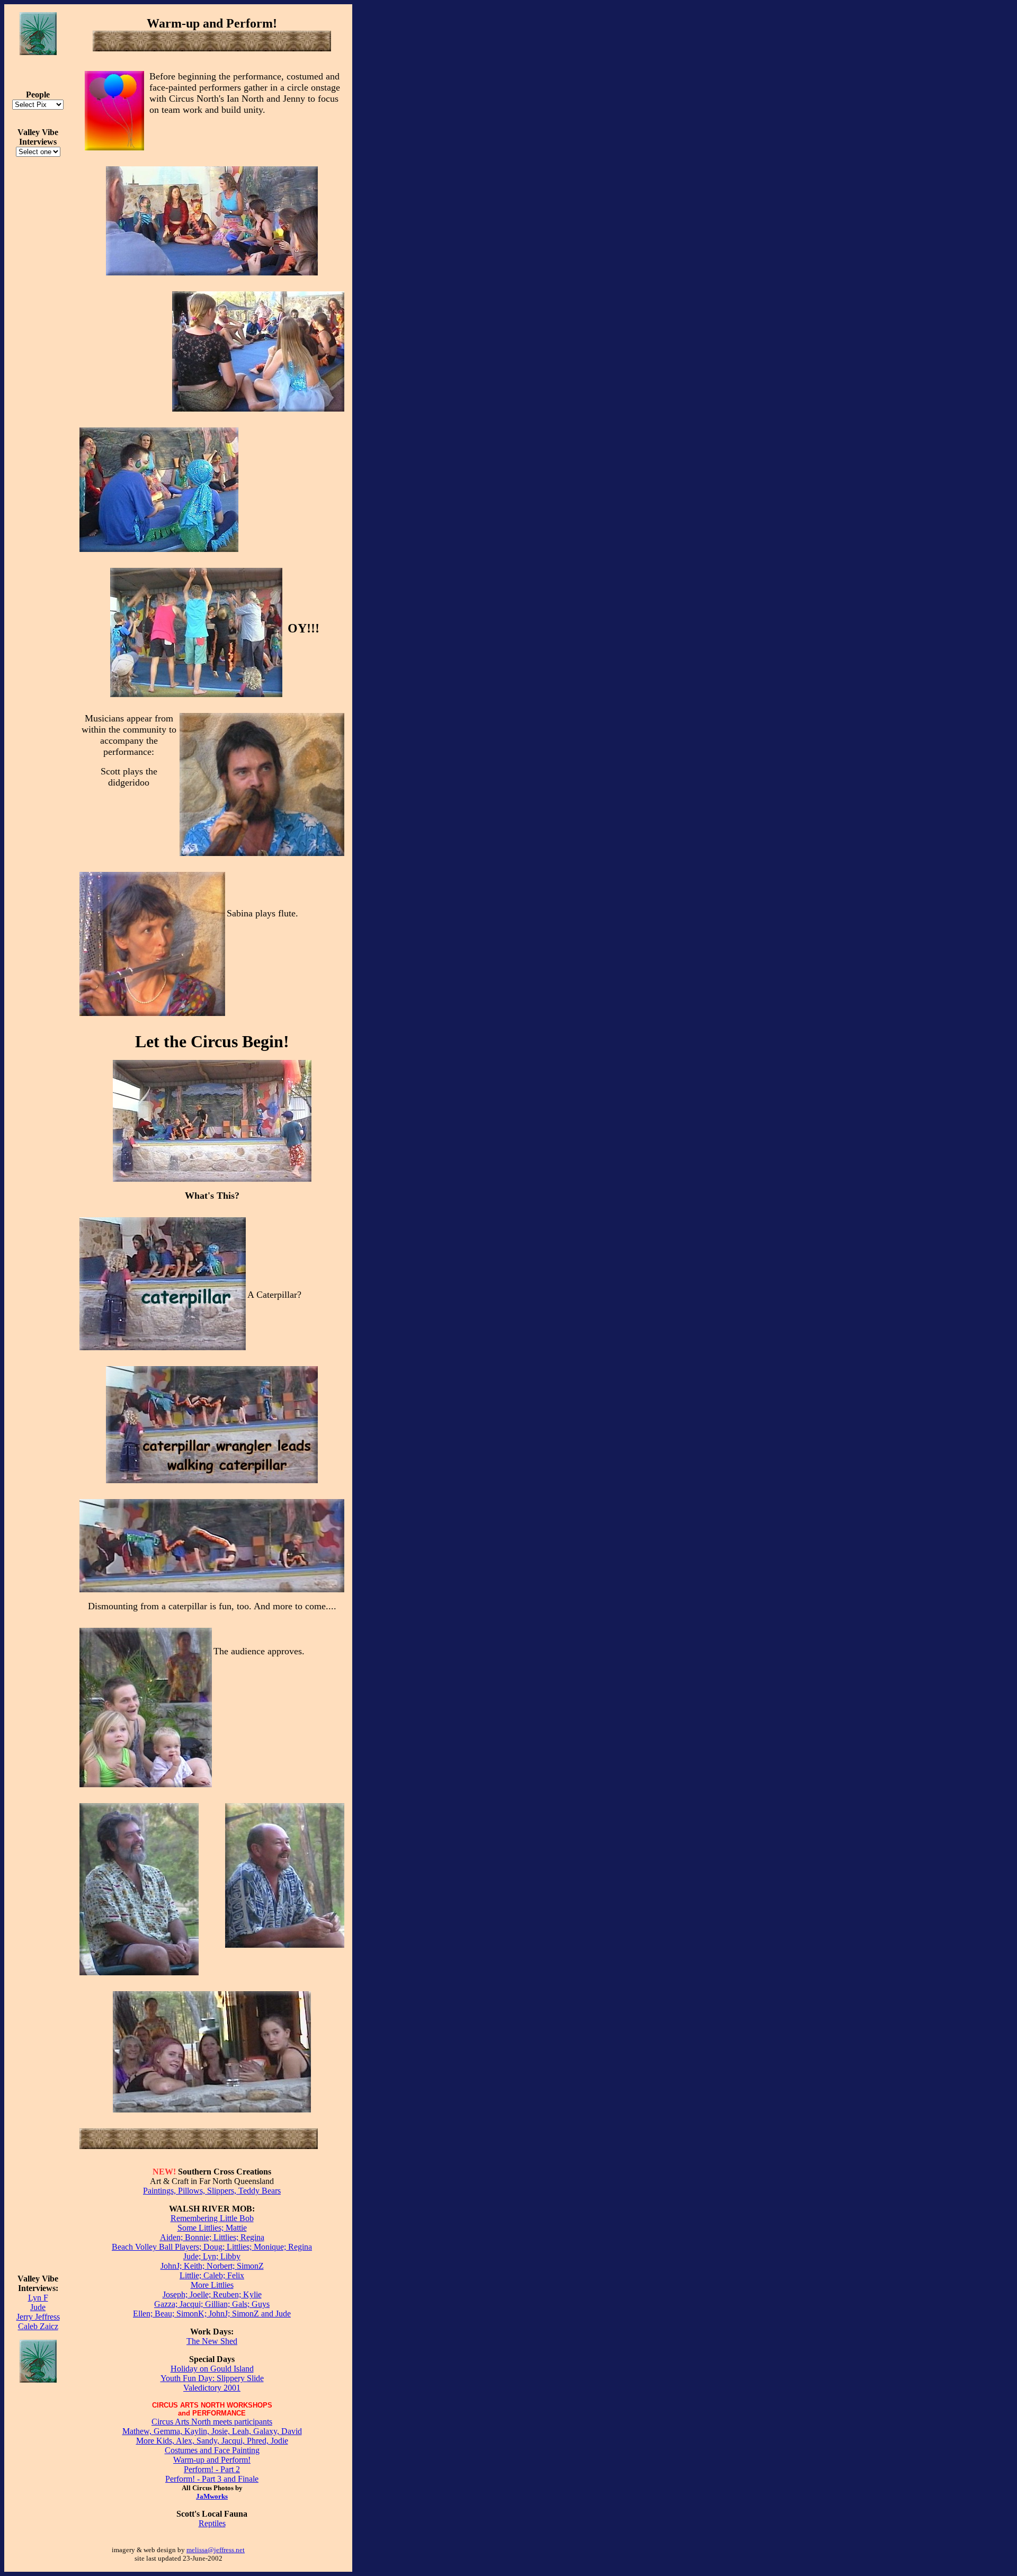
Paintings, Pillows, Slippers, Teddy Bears (212, 2191)
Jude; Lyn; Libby (212, 2256)
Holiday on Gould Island (212, 2369)
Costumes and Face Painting (212, 2450)
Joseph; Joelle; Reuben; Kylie (212, 2294)
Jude (38, 2307)
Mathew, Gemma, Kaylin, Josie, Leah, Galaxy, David (212, 2431)
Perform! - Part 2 (212, 2469)
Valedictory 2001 (212, 2388)
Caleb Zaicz (38, 2326)
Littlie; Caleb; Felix (212, 2275)
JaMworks (212, 2496)
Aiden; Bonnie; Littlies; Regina (212, 2237)
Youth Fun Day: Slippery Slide (212, 2378)
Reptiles (212, 2523)
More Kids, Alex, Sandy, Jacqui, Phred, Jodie (212, 2441)
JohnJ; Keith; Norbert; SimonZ (212, 2266)
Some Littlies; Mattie (212, 2228)
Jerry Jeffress (38, 2317)
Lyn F (38, 2298)
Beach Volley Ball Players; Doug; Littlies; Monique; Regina (212, 2247)
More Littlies (212, 2285)
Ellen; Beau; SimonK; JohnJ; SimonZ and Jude (212, 2314)
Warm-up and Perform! (212, 2460)
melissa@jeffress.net (216, 2550)
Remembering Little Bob (212, 2218)
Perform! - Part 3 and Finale (212, 2479)
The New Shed (212, 2341)
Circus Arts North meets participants (212, 2422)
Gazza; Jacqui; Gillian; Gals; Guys (212, 2304)
